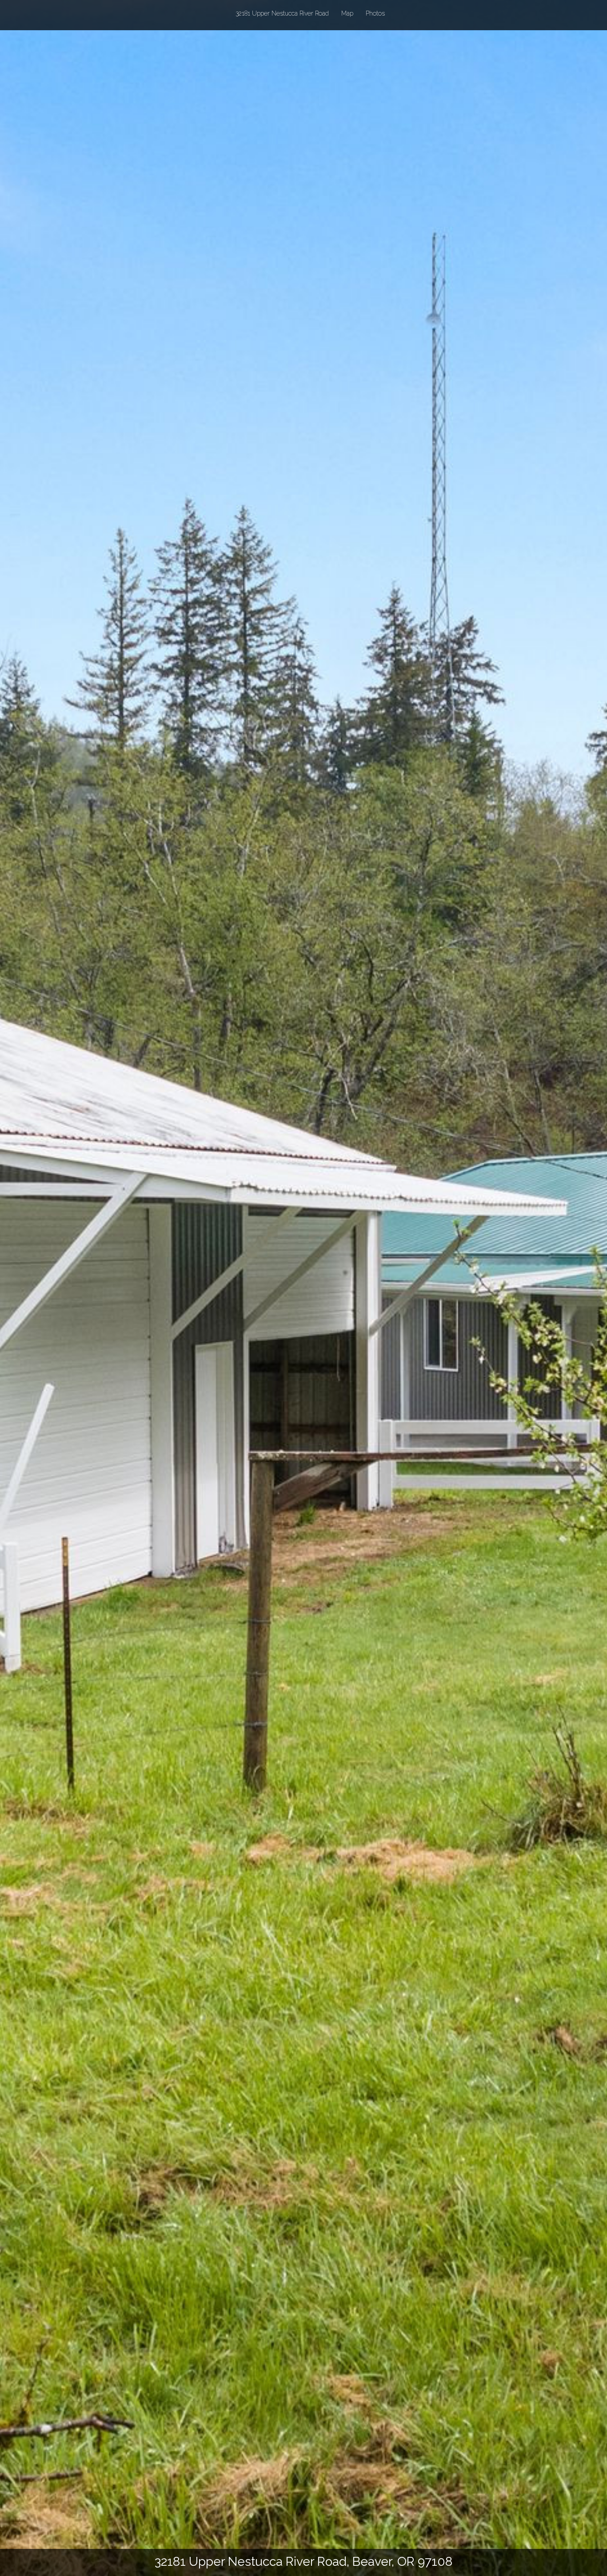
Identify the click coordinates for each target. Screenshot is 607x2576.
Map (347, 13)
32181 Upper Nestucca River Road (282, 13)
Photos (375, 13)
